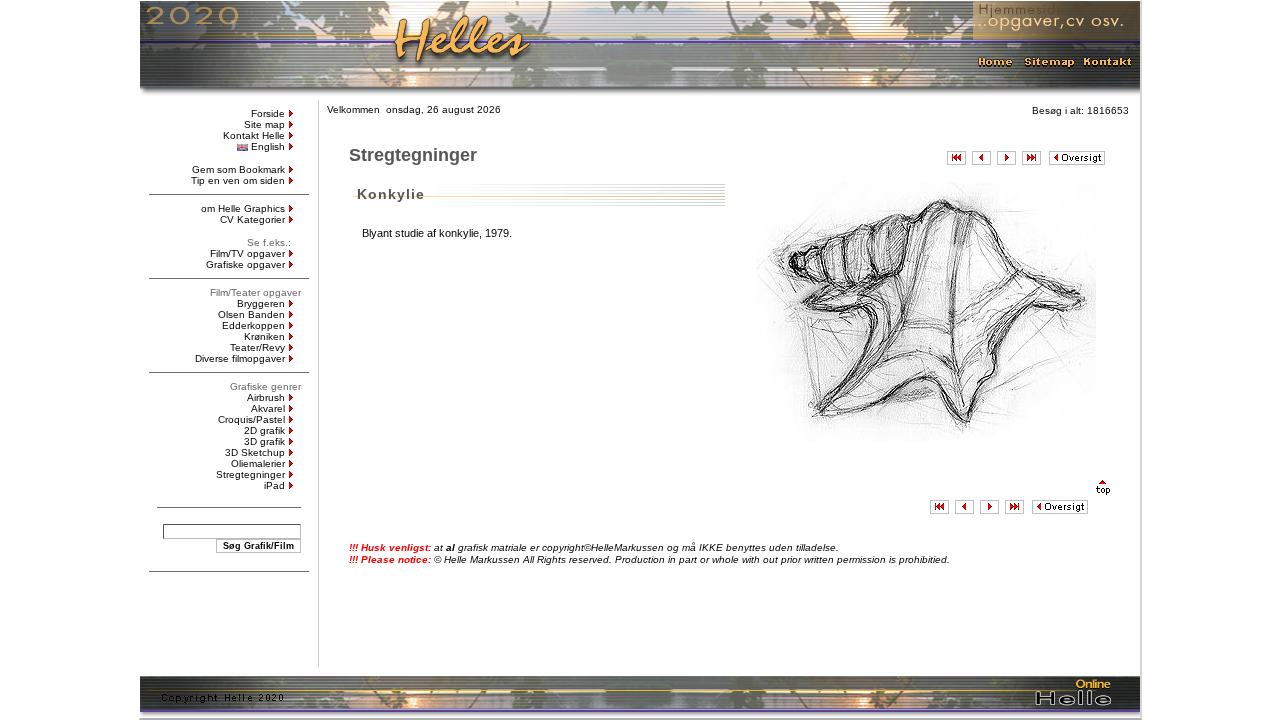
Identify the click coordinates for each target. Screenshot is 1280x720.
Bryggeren (261, 303)
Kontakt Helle (254, 135)
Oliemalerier (258, 463)
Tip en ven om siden (238, 180)
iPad (274, 485)
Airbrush (266, 397)
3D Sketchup (255, 452)
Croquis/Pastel (251, 419)
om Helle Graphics (243, 208)
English (268, 146)
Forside (268, 113)
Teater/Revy (257, 347)
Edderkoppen (253, 325)
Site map (264, 124)
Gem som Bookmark (238, 169)
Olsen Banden (251, 314)
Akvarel (268, 408)
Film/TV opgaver (247, 253)
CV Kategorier (252, 219)
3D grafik (264, 441)
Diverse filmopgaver (240, 358)
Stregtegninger (250, 474)
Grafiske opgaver (245, 264)
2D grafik (264, 430)
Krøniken (264, 336)
